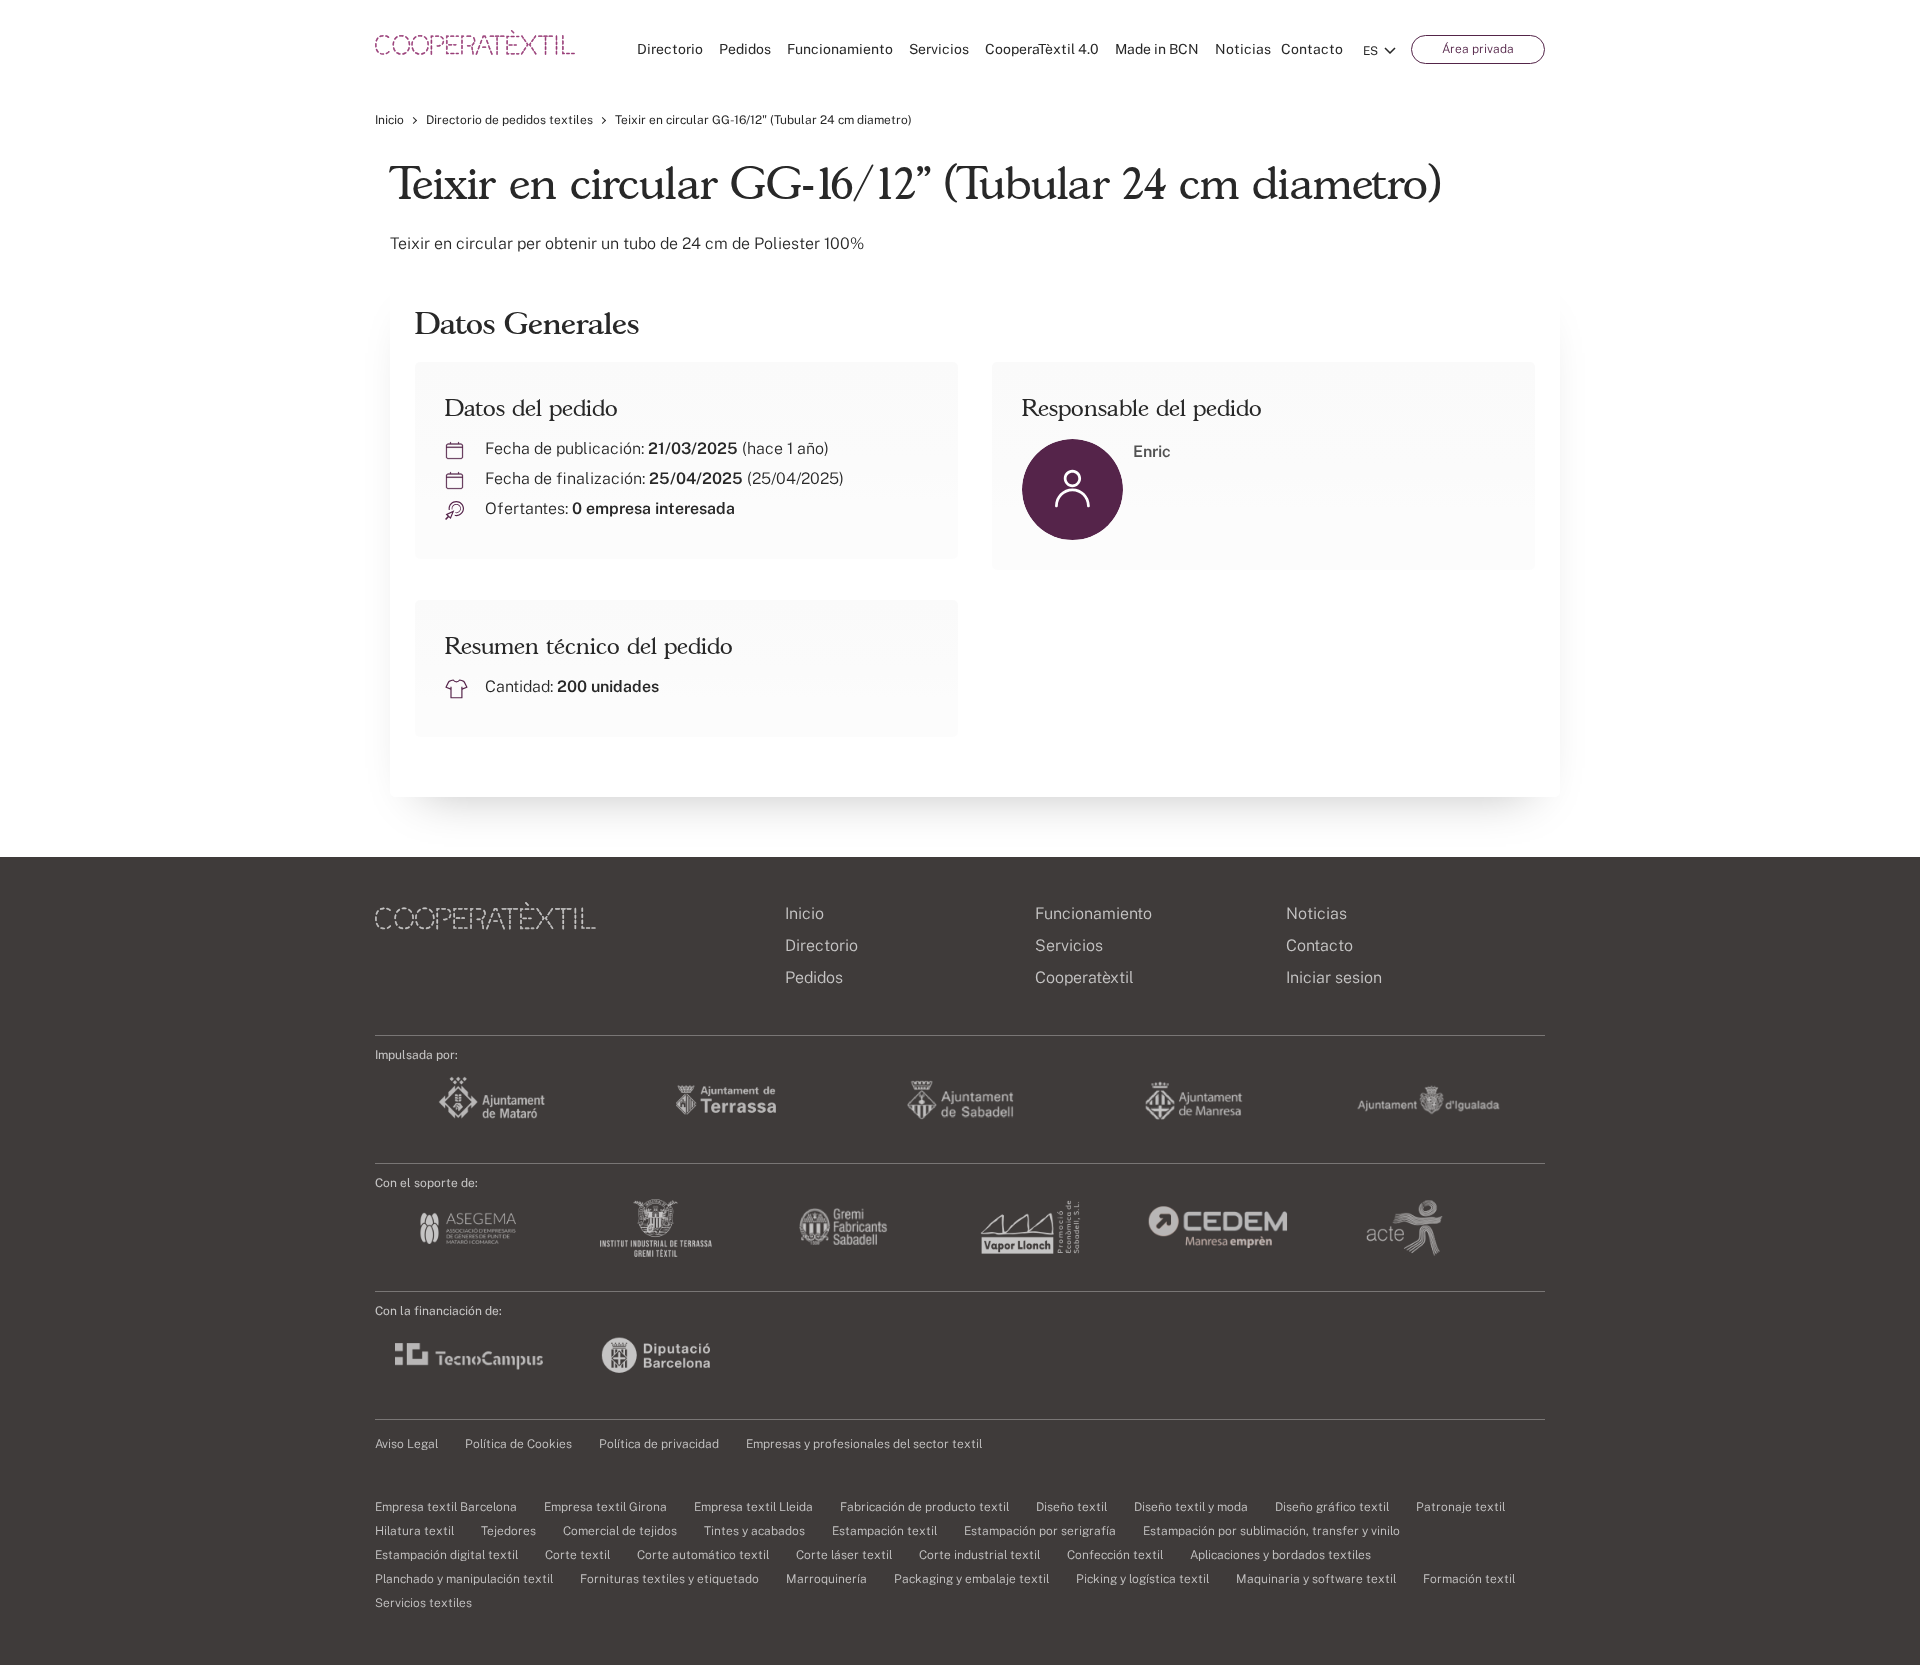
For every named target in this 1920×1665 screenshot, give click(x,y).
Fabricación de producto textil (924, 1507)
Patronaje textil (1460, 1507)
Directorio (670, 49)
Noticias (1243, 49)
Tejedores (508, 1531)
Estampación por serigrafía (1040, 1531)
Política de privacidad (659, 1444)
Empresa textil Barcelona (446, 1507)
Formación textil (1469, 1579)
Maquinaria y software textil (1316, 1579)
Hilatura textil (414, 1531)
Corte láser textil (844, 1555)
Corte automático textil (703, 1555)
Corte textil (577, 1555)
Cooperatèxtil (1084, 977)
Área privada (1478, 49)
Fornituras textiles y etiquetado (669, 1579)
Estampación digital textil (446, 1555)
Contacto (1312, 49)
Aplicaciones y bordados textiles (1280, 1555)
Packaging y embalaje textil (971, 1579)
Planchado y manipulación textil (464, 1579)
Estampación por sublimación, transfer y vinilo (1271, 1531)
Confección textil (1115, 1555)
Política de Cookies (518, 1444)
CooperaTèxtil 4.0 (1042, 49)
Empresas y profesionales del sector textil (864, 1444)
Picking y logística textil (1142, 1579)
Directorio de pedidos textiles (509, 120)
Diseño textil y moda (1191, 1507)
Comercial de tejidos (620, 1531)
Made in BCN (1157, 49)
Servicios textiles (423, 1603)
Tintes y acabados (754, 1531)
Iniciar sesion (1334, 977)
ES (1370, 51)
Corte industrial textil (979, 1555)
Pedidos (745, 49)
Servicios (939, 49)
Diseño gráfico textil (1332, 1507)
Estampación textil (884, 1531)
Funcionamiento (840, 49)
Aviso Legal (406, 1444)
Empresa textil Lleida (753, 1507)
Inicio (389, 120)
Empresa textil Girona (605, 1507)
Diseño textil (1071, 1507)
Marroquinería (826, 1579)
